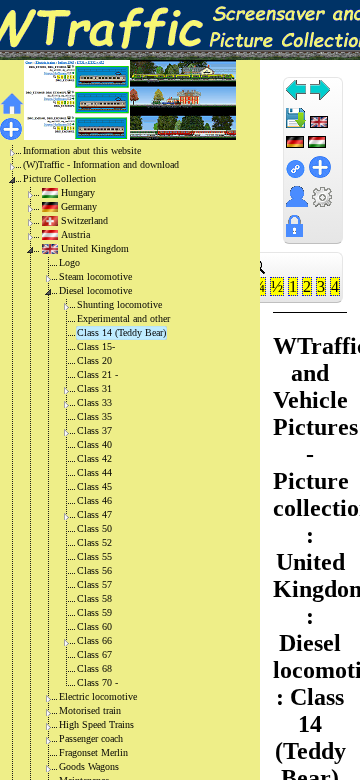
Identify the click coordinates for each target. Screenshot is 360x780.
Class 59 (94, 612)
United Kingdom (95, 248)
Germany (79, 206)
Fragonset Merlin (93, 752)
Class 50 (94, 528)
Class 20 (94, 360)
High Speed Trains (96, 724)
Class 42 (94, 458)
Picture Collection (59, 178)
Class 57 (94, 584)
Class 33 (94, 402)
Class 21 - (97, 374)
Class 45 (94, 486)
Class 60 (94, 626)
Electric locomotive (98, 696)
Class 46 (94, 500)
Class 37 (94, 430)
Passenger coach (91, 738)
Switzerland (84, 220)
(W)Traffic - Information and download (101, 164)
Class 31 (94, 388)
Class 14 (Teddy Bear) (121, 332)
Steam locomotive (95, 276)
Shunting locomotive (119, 304)
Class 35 (94, 416)
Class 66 (94, 640)
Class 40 (94, 444)
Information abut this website (82, 150)
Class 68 (94, 668)
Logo (69, 262)
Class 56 (94, 570)
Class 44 (94, 472)
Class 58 (94, 598)
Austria (75, 234)
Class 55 (94, 556)
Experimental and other (123, 318)
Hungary (78, 192)
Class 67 (94, 654)
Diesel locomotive (95, 290)
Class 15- (96, 346)
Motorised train (90, 710)
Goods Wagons (89, 766)
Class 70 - (97, 682)
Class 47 (94, 514)
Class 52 (94, 542)
